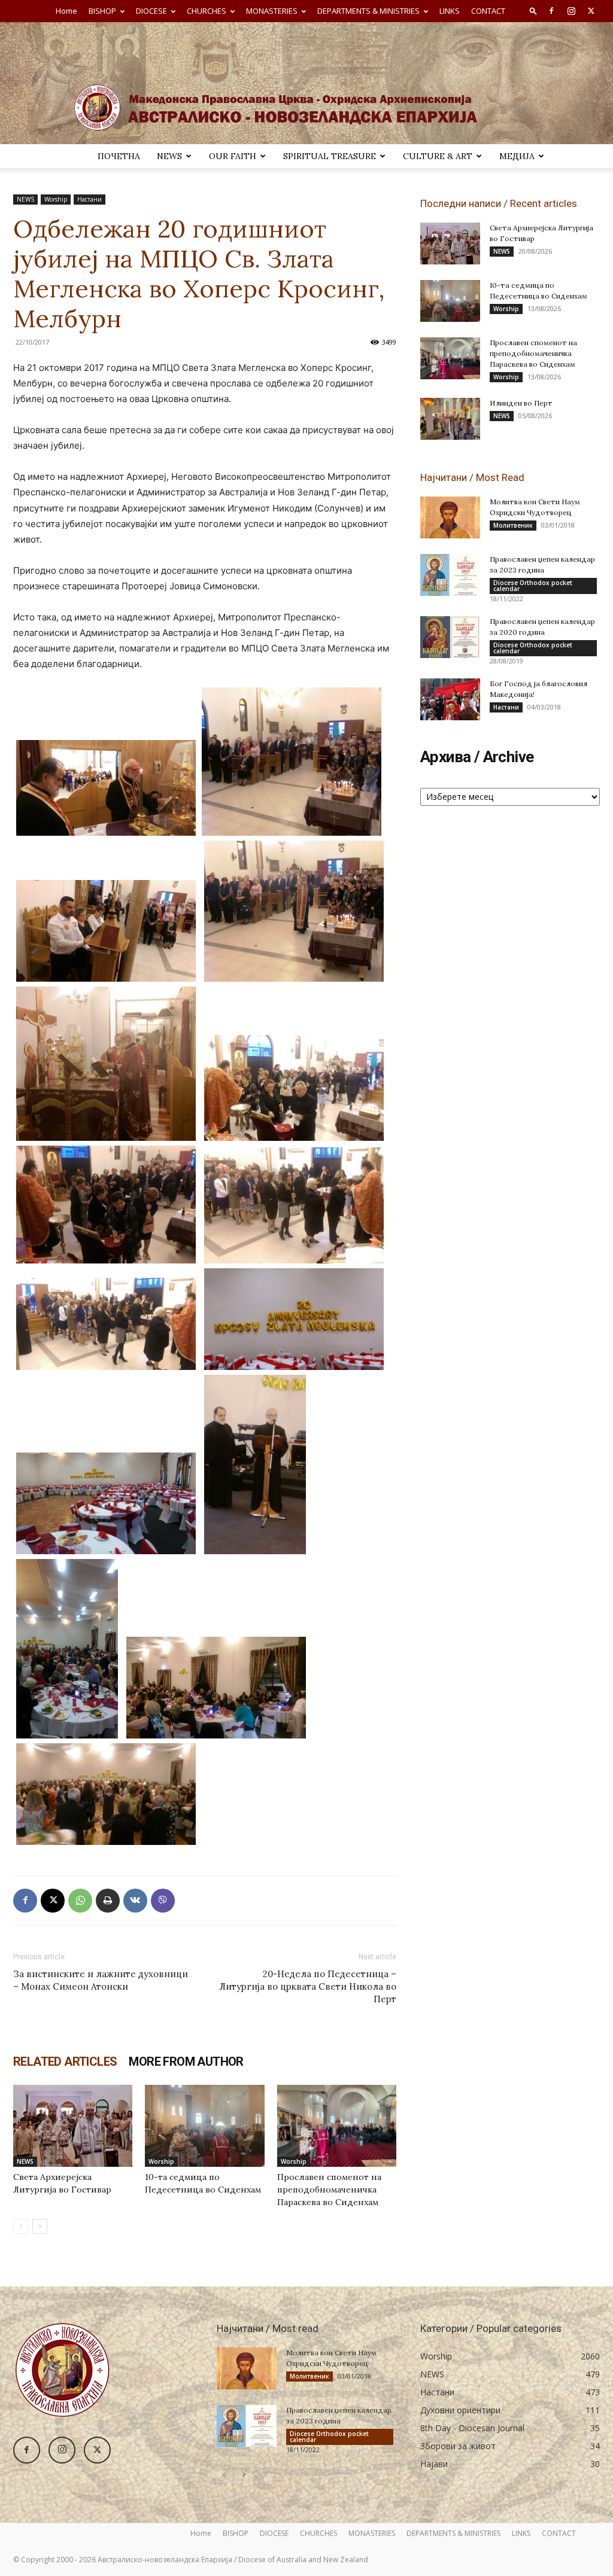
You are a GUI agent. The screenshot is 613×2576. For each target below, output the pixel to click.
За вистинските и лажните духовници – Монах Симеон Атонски (101, 1980)
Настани (89, 199)
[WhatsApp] (80, 1901)
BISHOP (102, 11)
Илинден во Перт (521, 403)
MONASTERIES (272, 11)
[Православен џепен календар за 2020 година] (450, 637)
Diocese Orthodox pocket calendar (533, 586)
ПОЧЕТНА (119, 156)
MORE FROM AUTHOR (186, 2062)
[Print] (108, 1901)
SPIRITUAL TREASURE (330, 156)
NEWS (169, 156)
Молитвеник (513, 525)
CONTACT (488, 11)
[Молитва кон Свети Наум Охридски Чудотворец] (450, 517)
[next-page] (40, 2226)
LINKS (450, 11)
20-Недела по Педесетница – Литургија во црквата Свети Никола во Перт (308, 1986)
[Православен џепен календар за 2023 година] (450, 575)
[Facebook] (551, 11)
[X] (591, 11)
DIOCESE (151, 11)
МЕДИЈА (517, 156)
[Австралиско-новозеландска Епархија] (306, 83)
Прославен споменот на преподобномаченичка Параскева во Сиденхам (329, 2190)
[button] (533, 10)
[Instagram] (571, 11)
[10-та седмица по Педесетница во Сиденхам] (204, 2126)
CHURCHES (207, 11)
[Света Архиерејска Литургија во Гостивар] (73, 2126)
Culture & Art (438, 156)
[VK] (135, 1901)
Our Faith (233, 156)
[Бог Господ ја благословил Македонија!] (450, 699)
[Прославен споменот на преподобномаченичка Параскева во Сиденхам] (337, 2126)
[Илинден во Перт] (450, 419)
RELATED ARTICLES (65, 2062)
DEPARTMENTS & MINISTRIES (368, 11)
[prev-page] (21, 2226)
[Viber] (163, 1901)
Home (66, 11)
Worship (56, 199)
